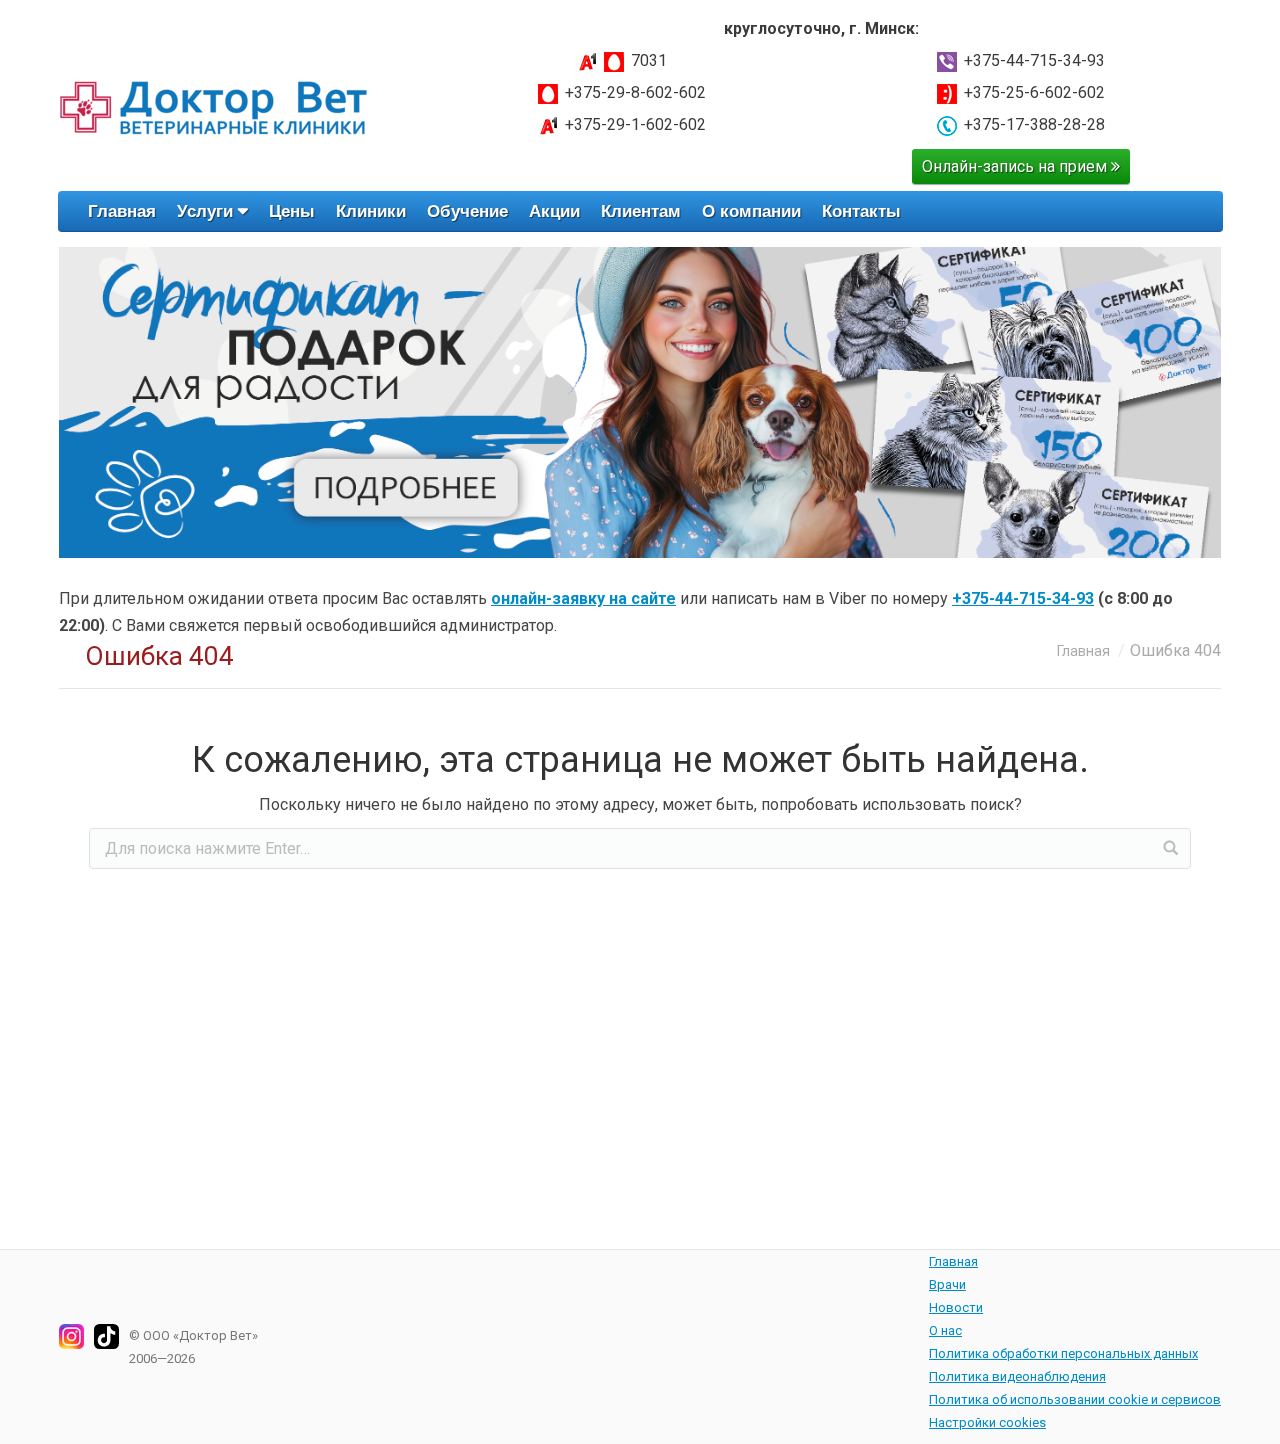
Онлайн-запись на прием (1016, 166)
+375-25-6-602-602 (1034, 92)
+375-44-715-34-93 (1034, 60)
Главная (1083, 651)
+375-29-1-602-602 (635, 124)
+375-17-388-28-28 (1034, 124)
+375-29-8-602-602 (635, 92)
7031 (649, 60)
